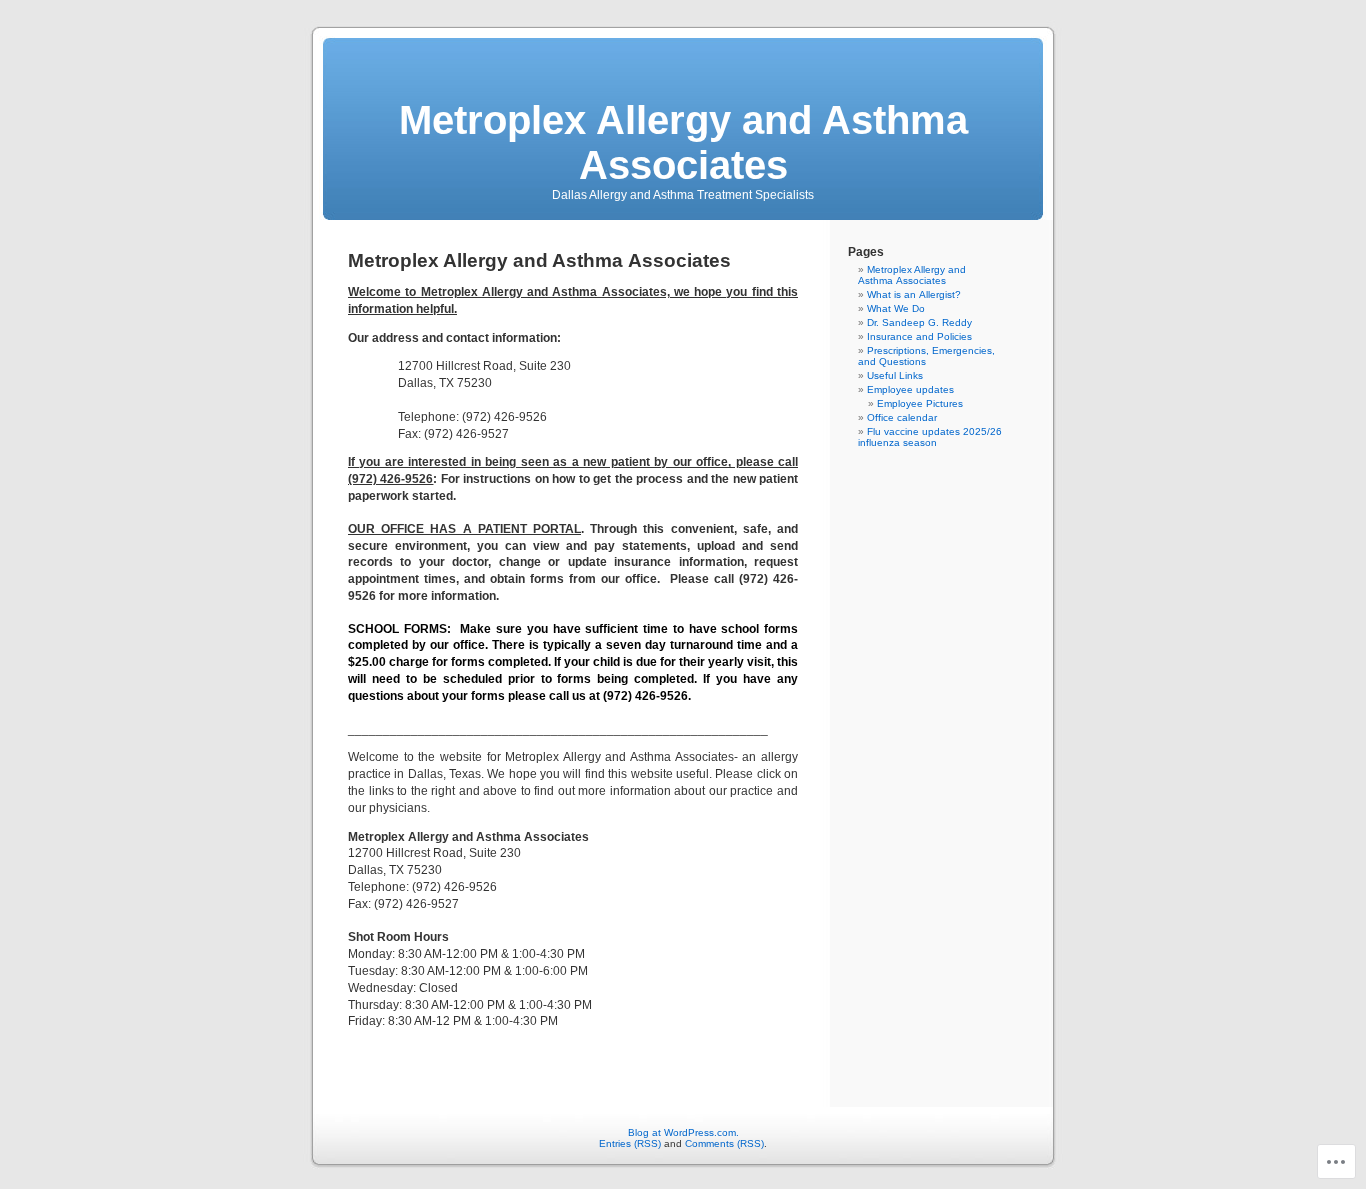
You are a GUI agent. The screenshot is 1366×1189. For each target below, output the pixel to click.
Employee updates (910, 389)
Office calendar (902, 417)
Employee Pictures (920, 403)
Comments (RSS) (724, 1143)
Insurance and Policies (919, 336)
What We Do (896, 308)
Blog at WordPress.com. (683, 1132)
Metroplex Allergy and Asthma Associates (683, 142)
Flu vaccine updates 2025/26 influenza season (930, 437)
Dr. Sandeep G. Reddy (919, 322)
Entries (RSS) (630, 1143)
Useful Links (895, 375)
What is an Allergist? (914, 294)
